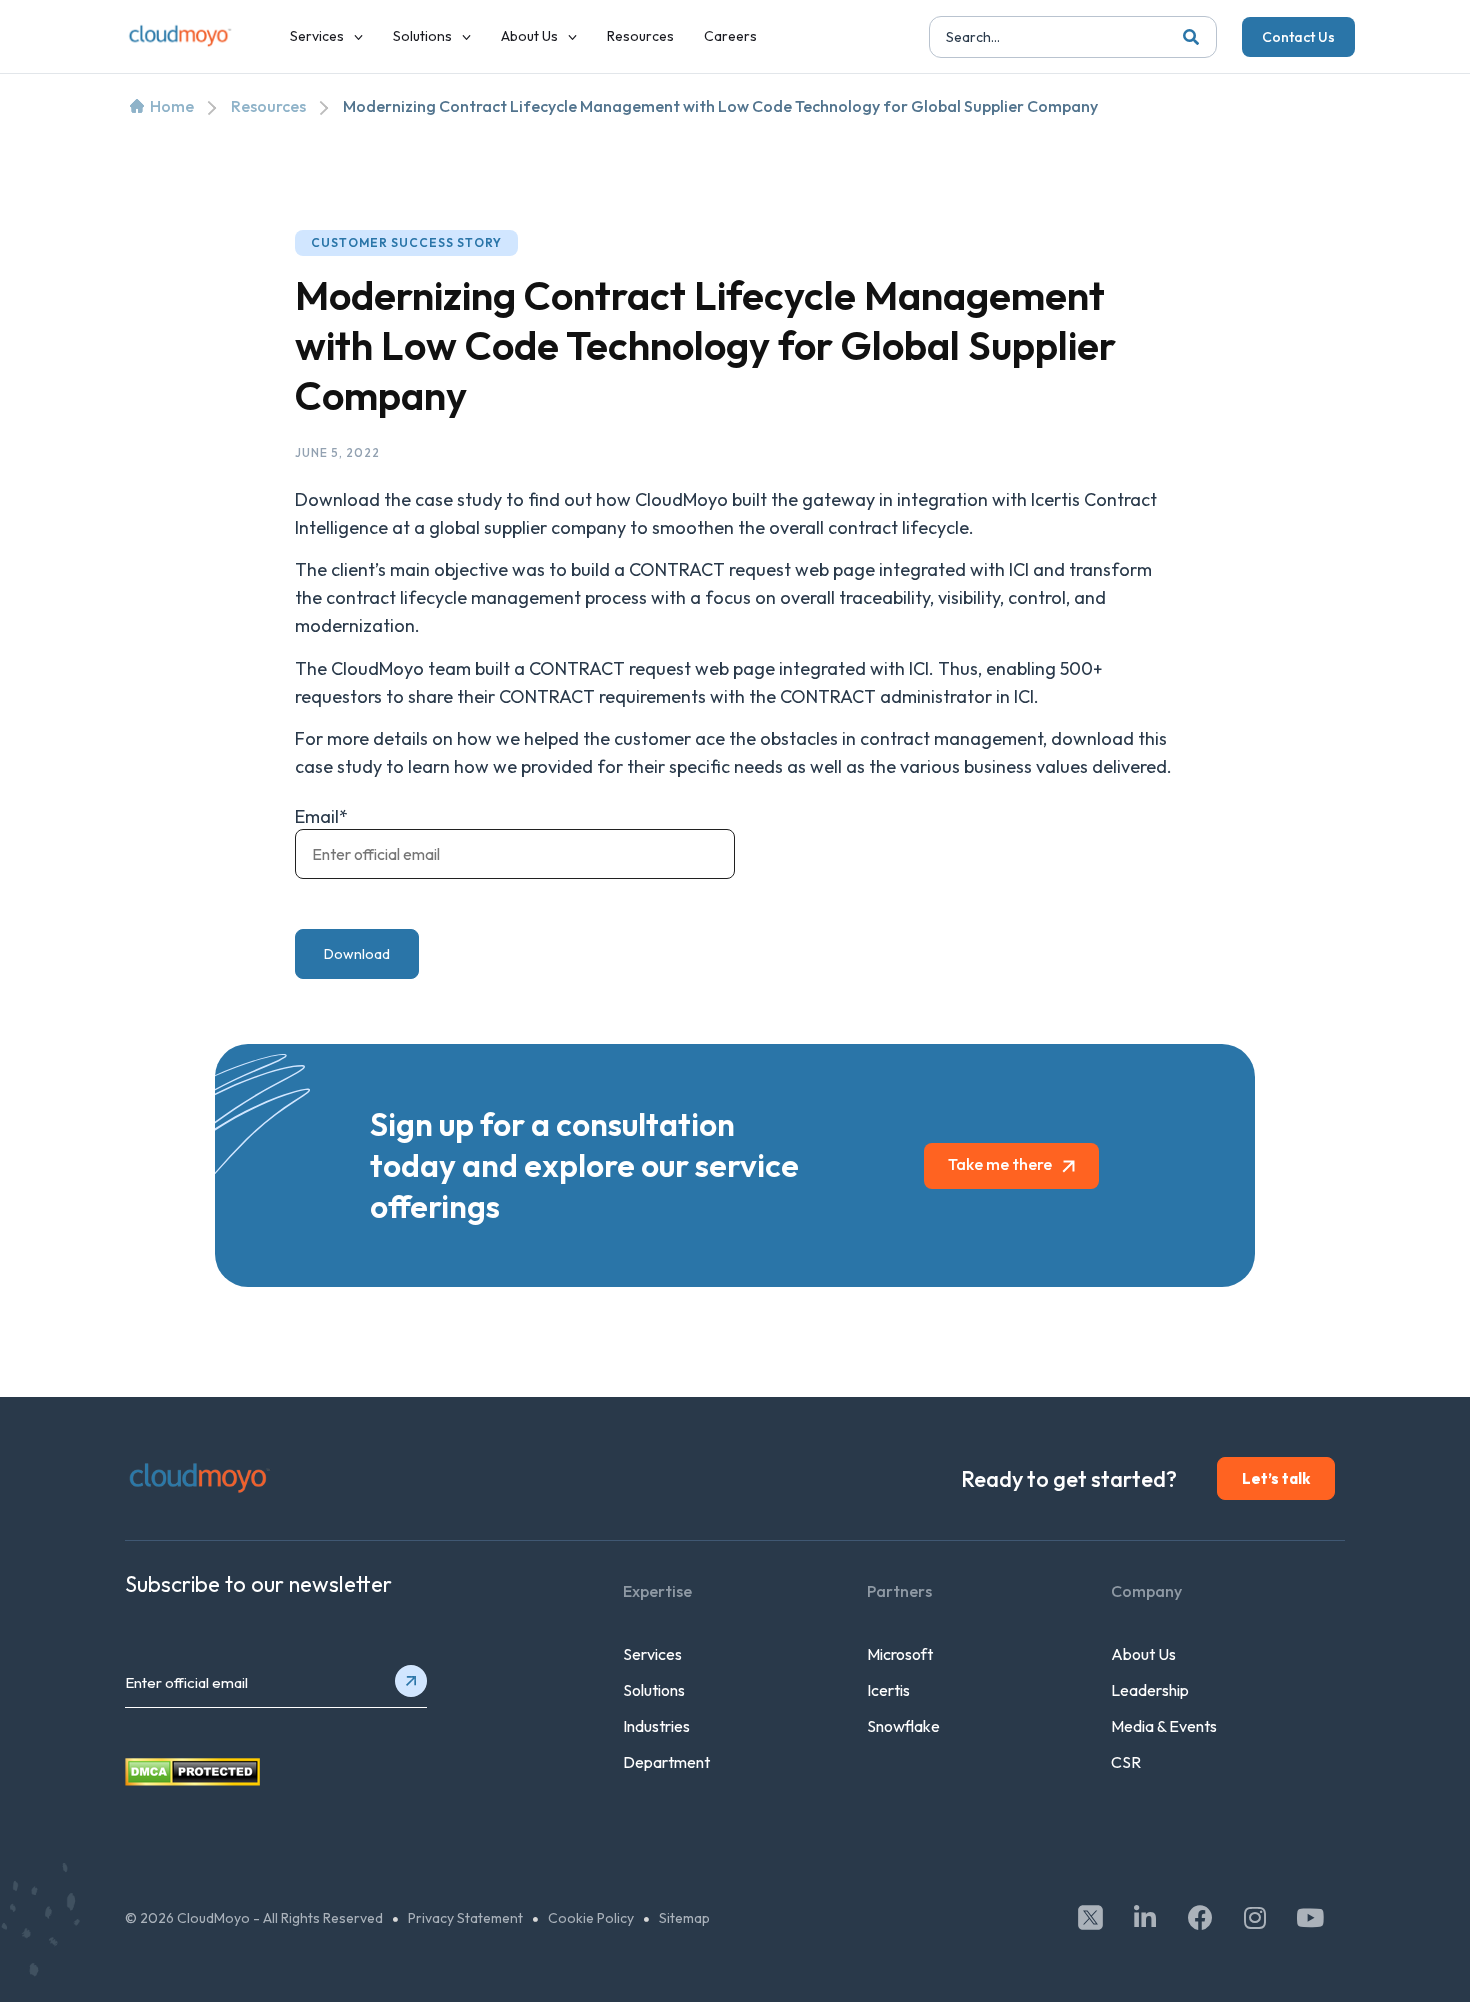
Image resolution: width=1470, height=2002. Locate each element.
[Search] (1191, 37)
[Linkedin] (1145, 1917)
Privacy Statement (465, 1918)
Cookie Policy (591, 1918)
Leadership (1150, 1690)
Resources (268, 106)
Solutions (654, 1690)
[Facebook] (1200, 1917)
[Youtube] (1310, 1917)
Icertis (888, 1690)
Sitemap (684, 1918)
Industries (656, 1726)
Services (652, 1654)
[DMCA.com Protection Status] (192, 1780)
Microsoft (900, 1654)
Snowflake (903, 1726)
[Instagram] (1255, 1917)
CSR (1126, 1762)
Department (666, 1762)
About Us (1143, 1654)
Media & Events (1164, 1726)
